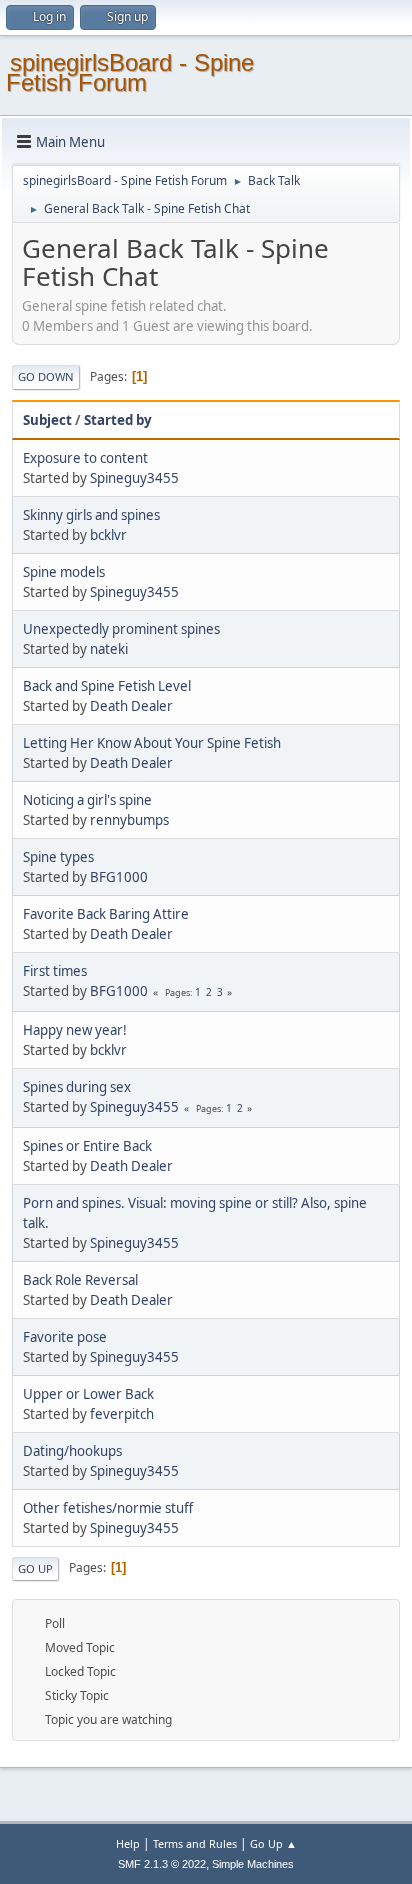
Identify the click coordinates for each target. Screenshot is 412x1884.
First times (55, 971)
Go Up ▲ (273, 1843)
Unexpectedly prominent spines (121, 629)
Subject (47, 420)
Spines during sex (77, 1087)
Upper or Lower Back (88, 1394)
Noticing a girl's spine (87, 800)
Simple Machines (253, 1864)
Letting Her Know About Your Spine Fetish (152, 743)
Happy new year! (75, 1030)
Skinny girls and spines (91, 515)
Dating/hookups (72, 1451)
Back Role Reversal (80, 1280)
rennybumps (129, 820)
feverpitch (122, 1414)
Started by (118, 420)
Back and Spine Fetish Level (107, 686)
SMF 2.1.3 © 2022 (162, 1864)
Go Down (46, 376)
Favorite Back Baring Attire (106, 914)
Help (128, 1843)
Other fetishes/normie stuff (108, 1508)
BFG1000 (119, 877)
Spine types (58, 857)
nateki (109, 649)
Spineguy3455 (134, 478)
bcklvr (108, 535)
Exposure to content (85, 458)
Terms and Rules (195, 1843)
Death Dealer (131, 706)
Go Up (35, 1568)
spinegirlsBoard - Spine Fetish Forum (130, 72)
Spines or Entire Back (87, 1146)
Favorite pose (65, 1337)
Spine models (64, 572)
